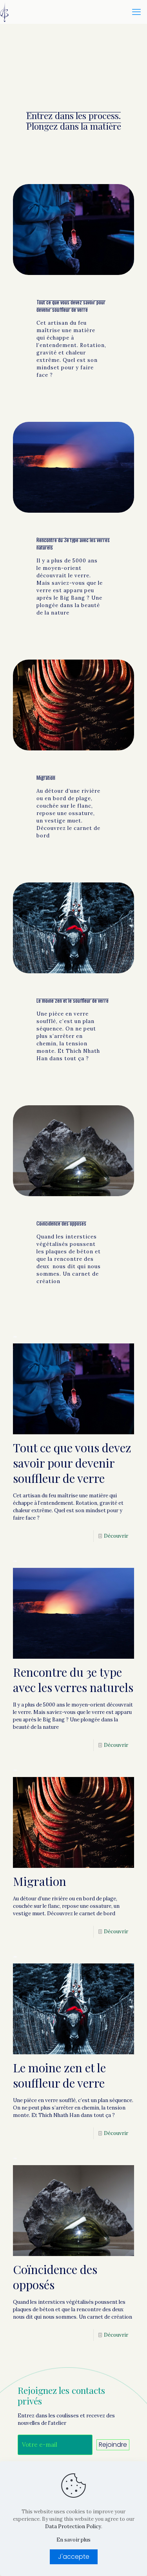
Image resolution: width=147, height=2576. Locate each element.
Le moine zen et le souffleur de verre (73, 1000)
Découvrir (116, 1536)
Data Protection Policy (73, 2526)
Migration (46, 777)
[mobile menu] (136, 12)
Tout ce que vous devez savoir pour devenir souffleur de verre (71, 306)
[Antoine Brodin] (4, 12)
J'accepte (74, 2557)
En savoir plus (73, 2540)
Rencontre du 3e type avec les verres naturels (73, 543)
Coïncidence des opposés (61, 1223)
